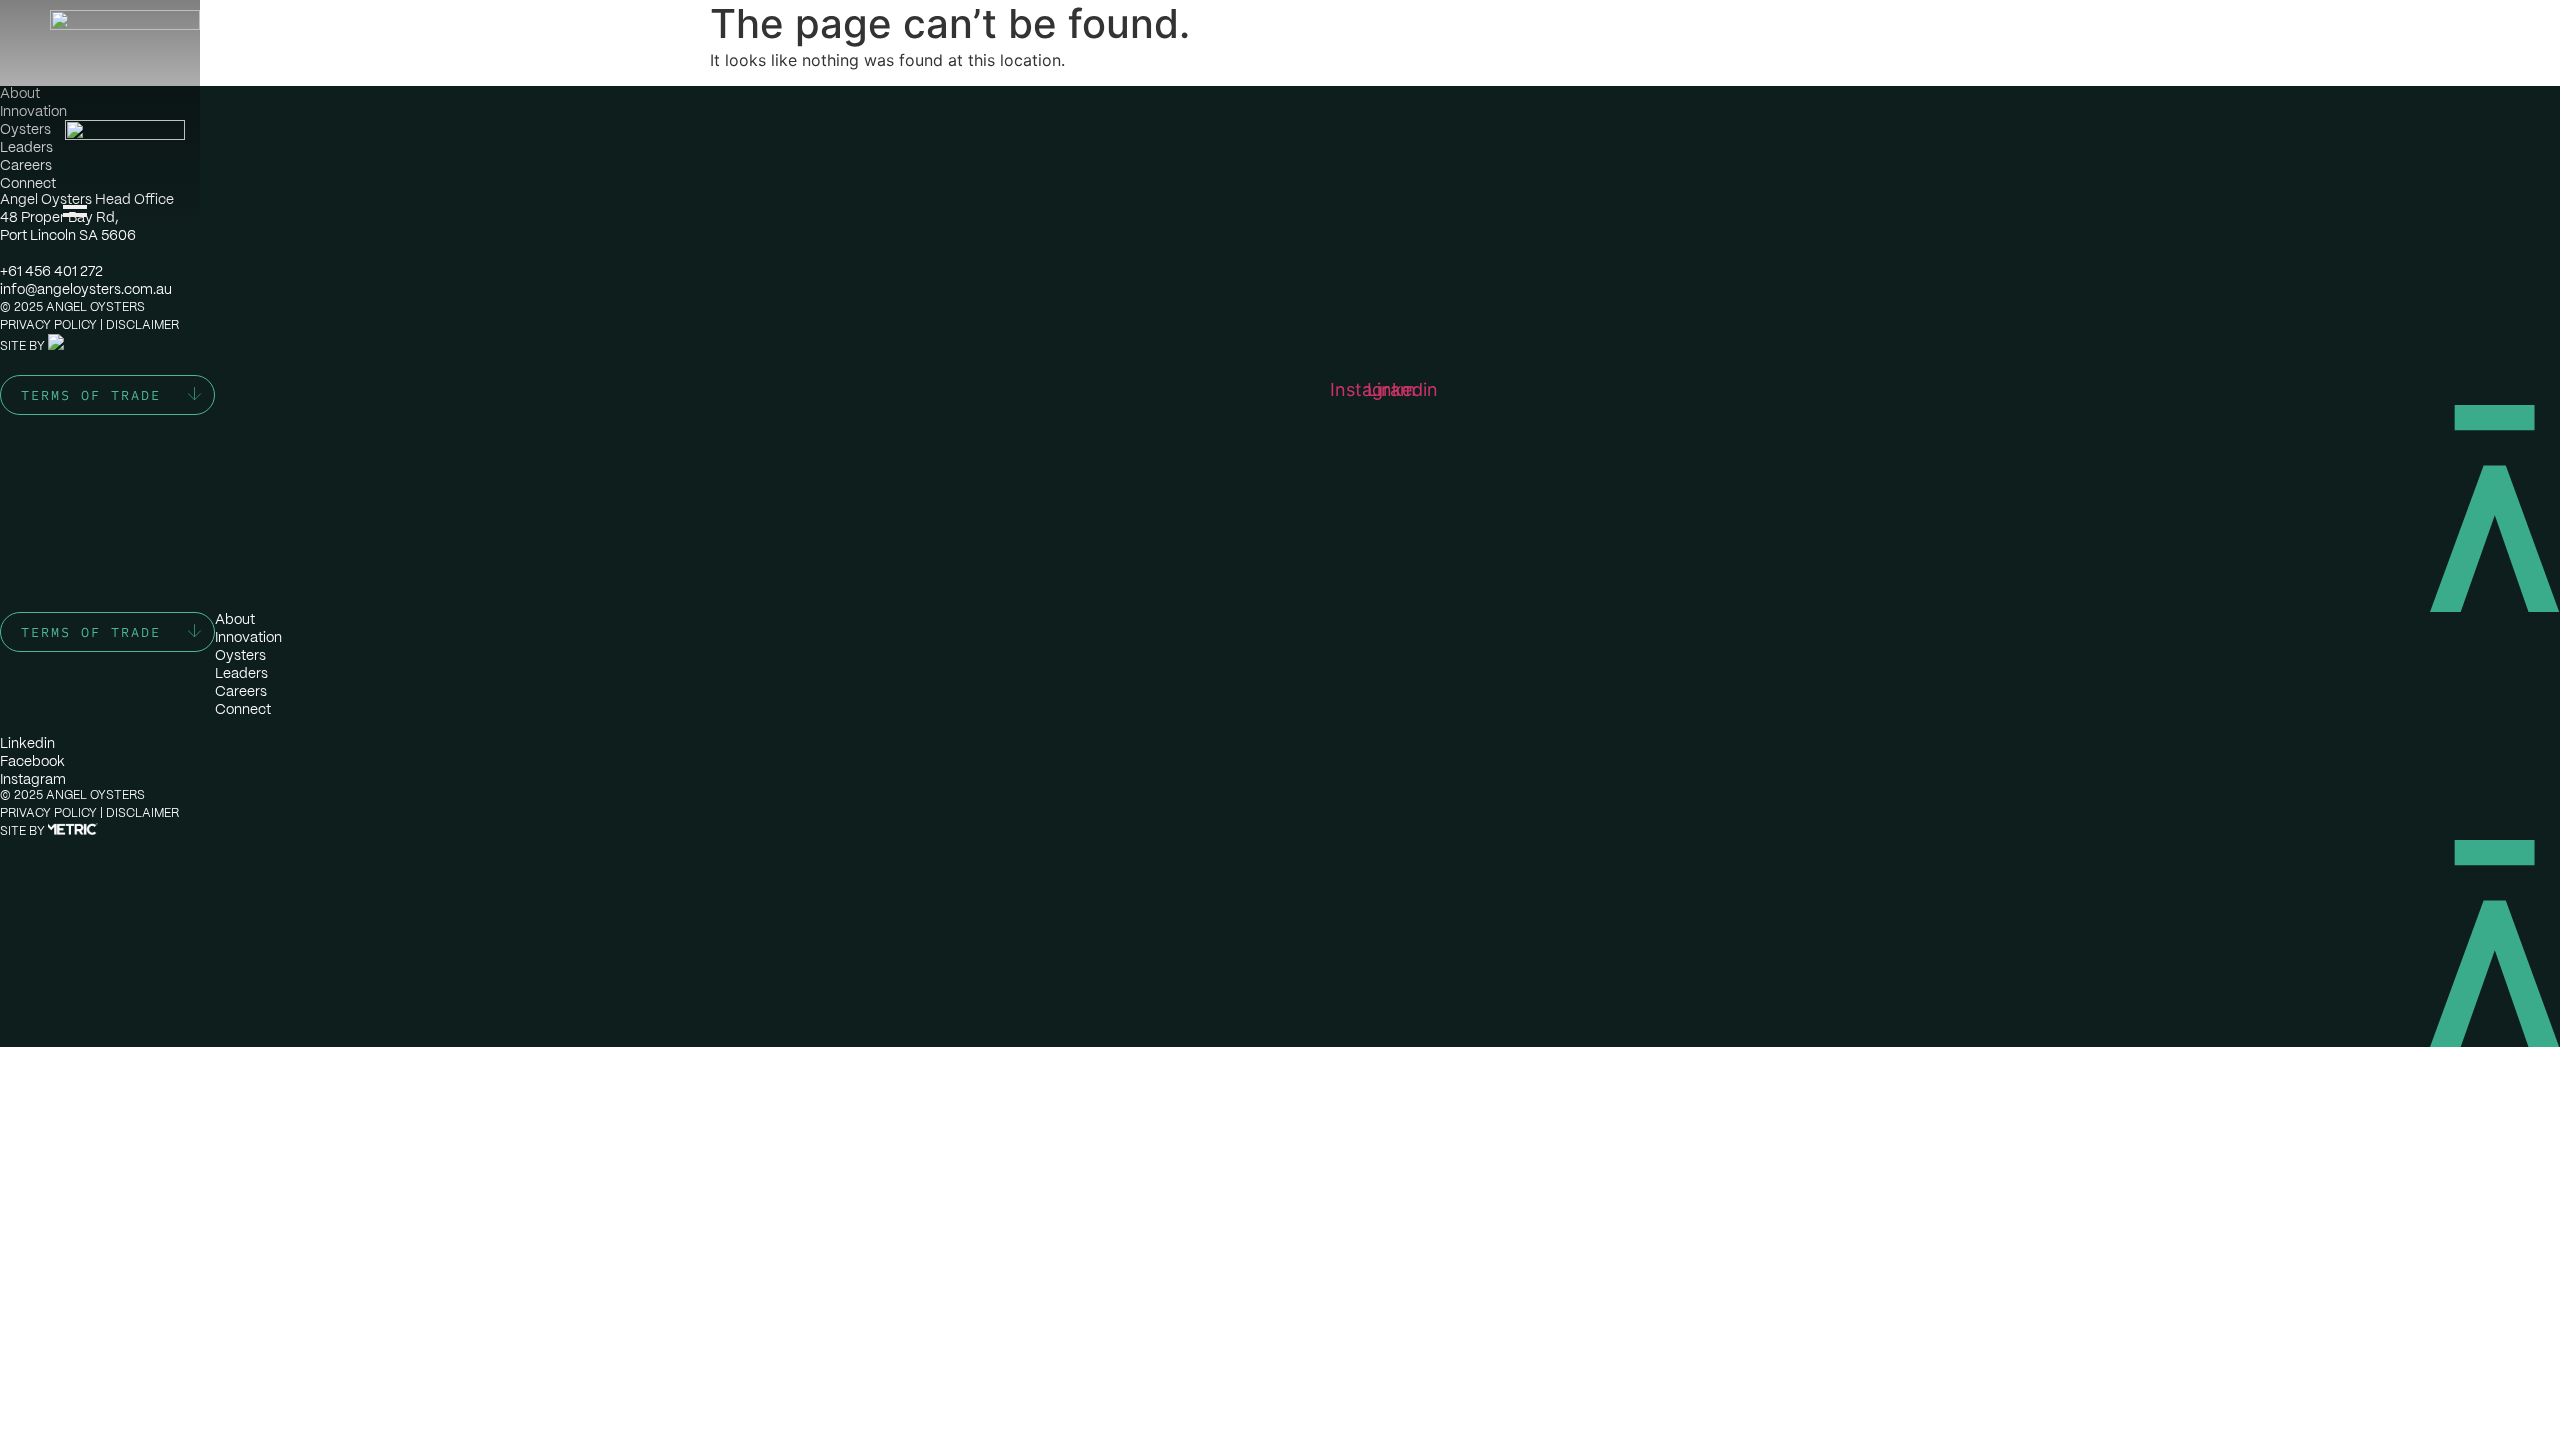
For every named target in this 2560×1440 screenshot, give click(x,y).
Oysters (25, 129)
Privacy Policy (48, 325)
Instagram (33, 779)
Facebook (32, 761)
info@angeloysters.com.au (86, 289)
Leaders (26, 147)
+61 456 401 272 (51, 271)
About (20, 93)
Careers (26, 165)
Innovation (33, 111)
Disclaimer (142, 325)
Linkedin (27, 743)
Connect (28, 183)
